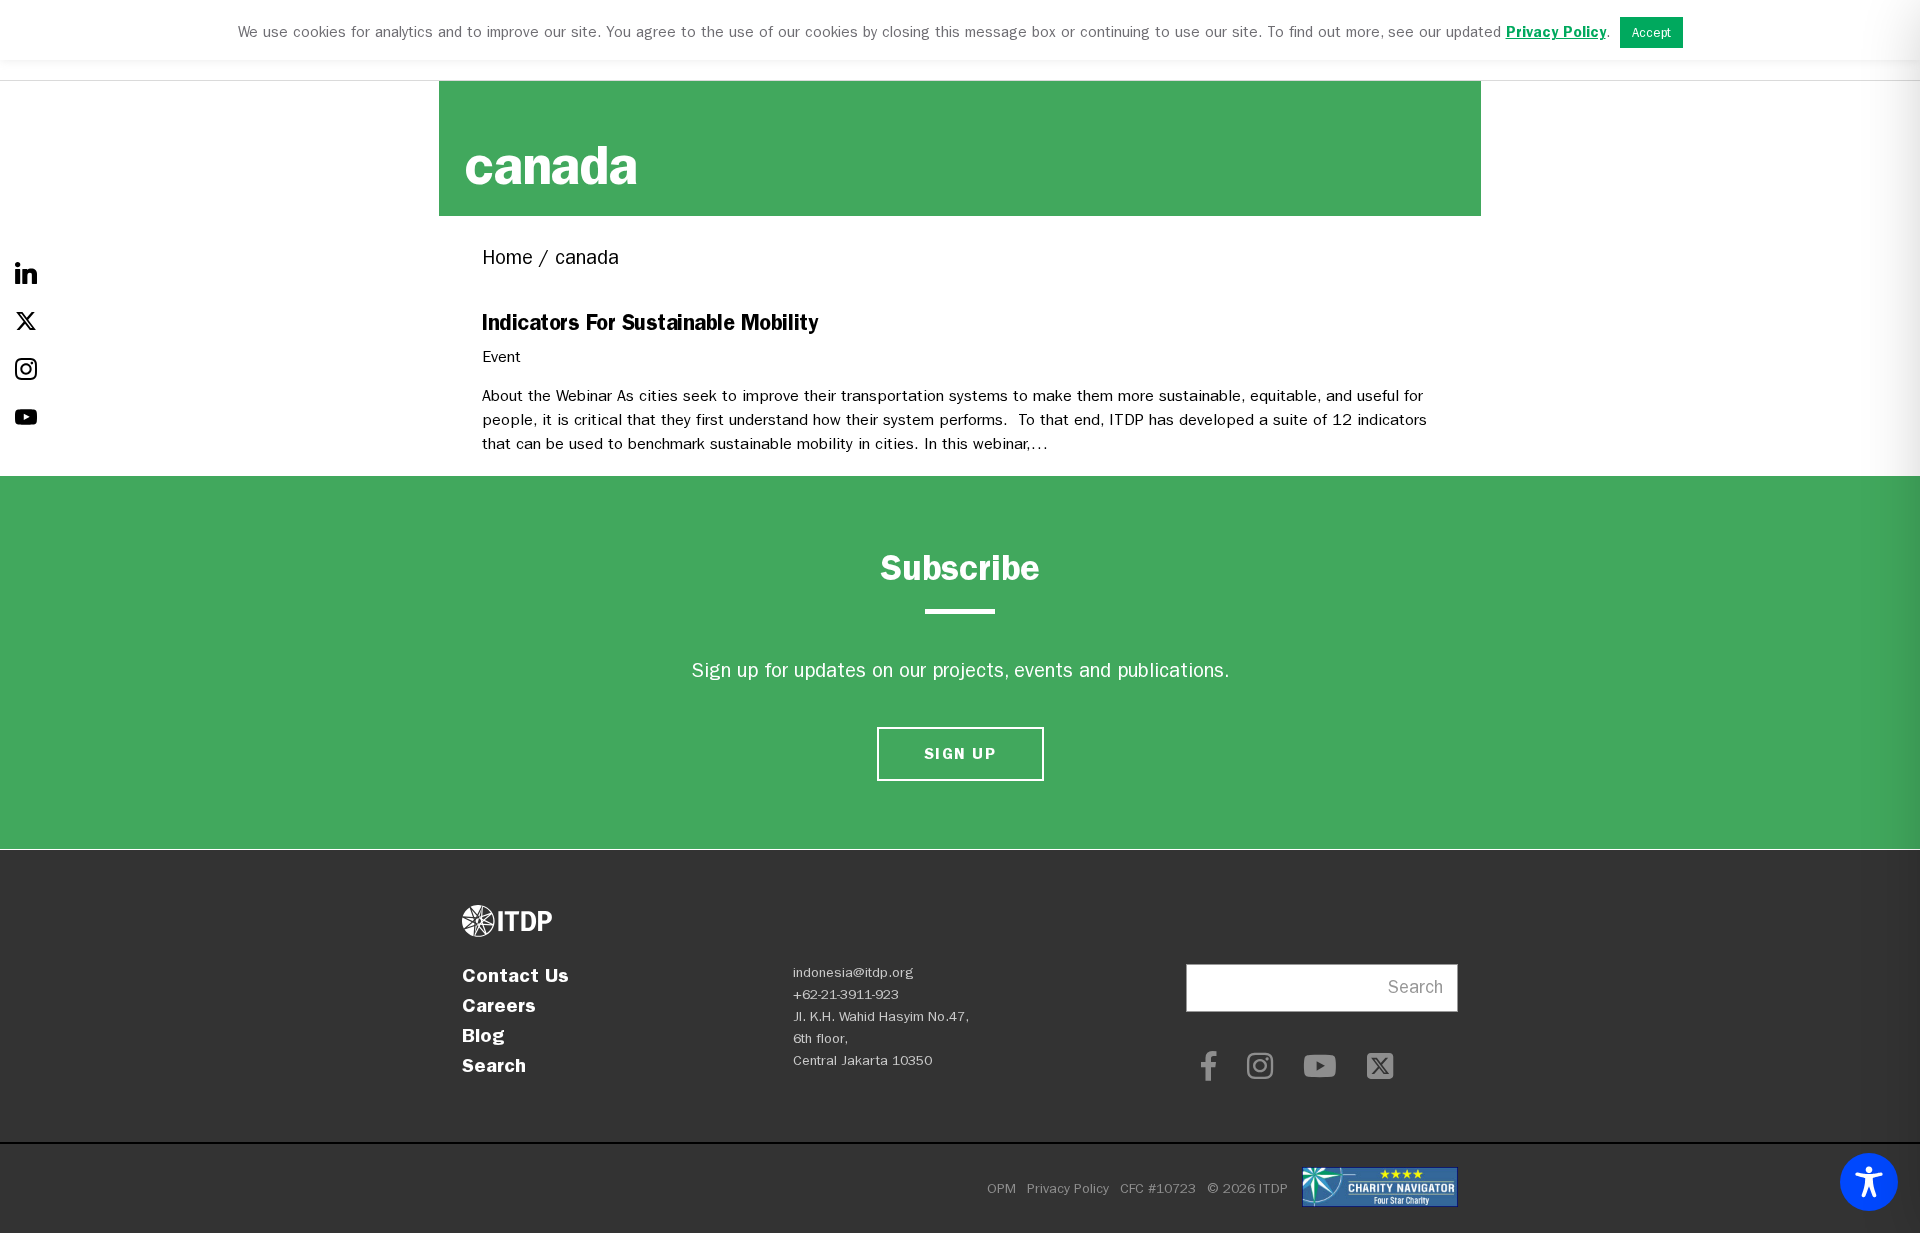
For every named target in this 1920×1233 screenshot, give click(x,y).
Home (507, 257)
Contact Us (515, 975)
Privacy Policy (1068, 1188)
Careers (499, 1005)
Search (494, 1065)
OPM (1001, 1188)
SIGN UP (960, 753)
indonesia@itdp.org (853, 972)
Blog (483, 1035)
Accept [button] (1651, 32)
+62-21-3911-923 (846, 994)
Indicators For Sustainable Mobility (650, 322)
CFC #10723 (1158, 1188)
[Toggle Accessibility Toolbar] (1869, 1182)
